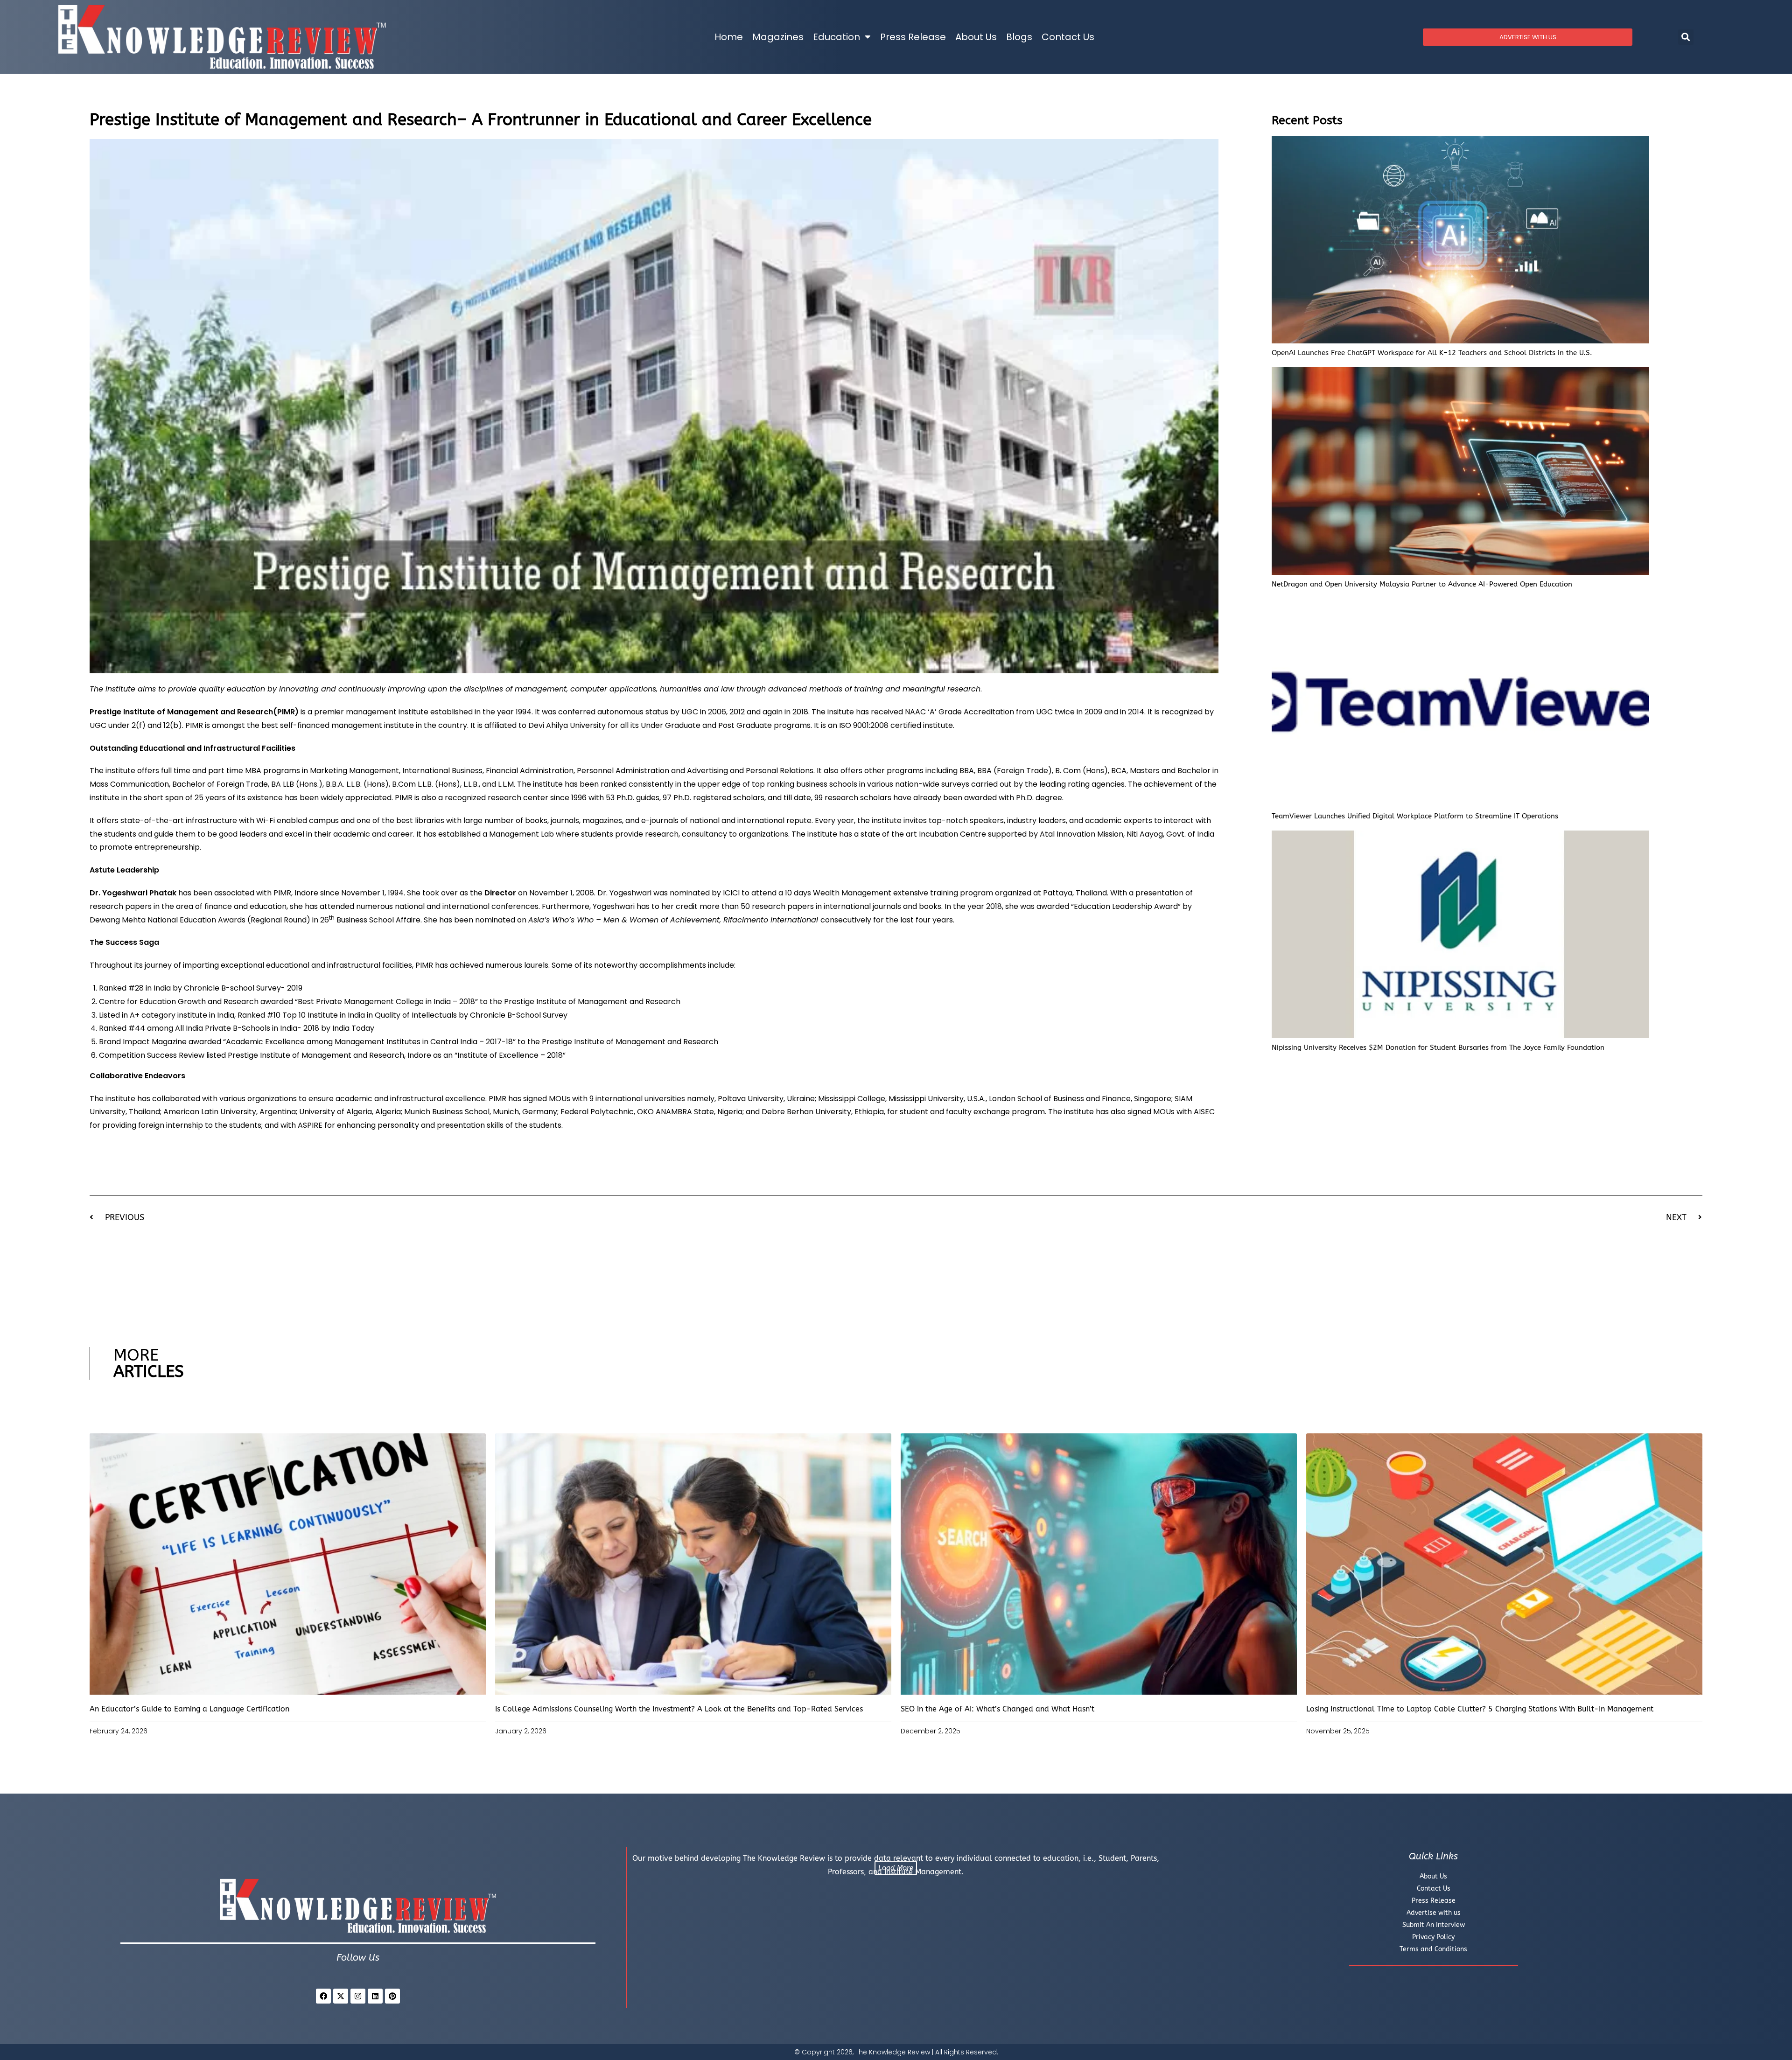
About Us (976, 37)
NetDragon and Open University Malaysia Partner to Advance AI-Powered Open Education (1422, 584)
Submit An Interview (1434, 1925)
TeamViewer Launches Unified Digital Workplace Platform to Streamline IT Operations (1415, 816)
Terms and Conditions (1433, 1949)
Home (729, 37)
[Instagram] (358, 1996)
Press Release (913, 37)
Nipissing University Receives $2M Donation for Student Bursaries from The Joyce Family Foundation (1438, 1047)
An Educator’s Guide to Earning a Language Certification (189, 1709)
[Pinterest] (392, 1996)
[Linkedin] (375, 1996)
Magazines (778, 37)
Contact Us (1068, 37)
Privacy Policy (1433, 1937)
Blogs (1019, 37)
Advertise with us (1434, 1913)
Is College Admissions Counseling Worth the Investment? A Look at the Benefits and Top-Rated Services (679, 1709)
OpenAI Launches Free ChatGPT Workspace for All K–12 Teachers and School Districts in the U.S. (1432, 353)
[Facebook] (323, 1996)
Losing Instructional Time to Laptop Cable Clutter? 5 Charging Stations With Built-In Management (1480, 1709)
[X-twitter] (341, 1996)
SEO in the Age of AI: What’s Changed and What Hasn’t (997, 1709)
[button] (1686, 37)
